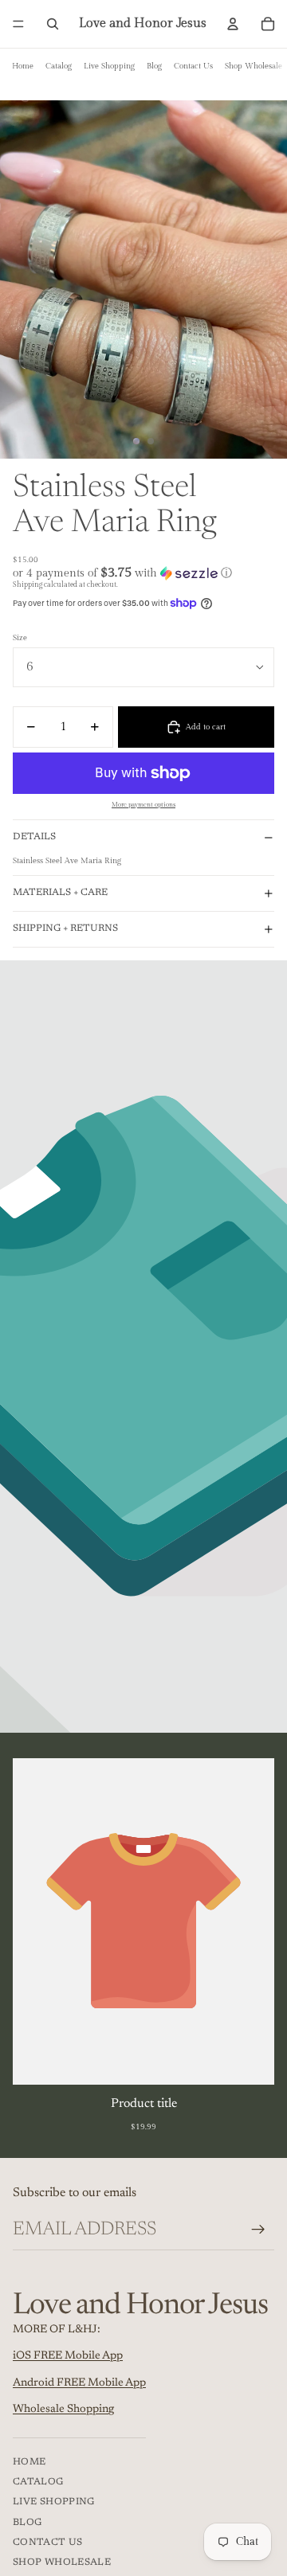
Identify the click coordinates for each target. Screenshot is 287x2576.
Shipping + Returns (65, 928)
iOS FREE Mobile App (68, 2356)
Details (34, 837)
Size (20, 638)
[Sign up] (258, 2230)
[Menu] (18, 24)
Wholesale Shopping (63, 2410)
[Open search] (53, 24)
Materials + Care (60, 893)
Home (23, 66)
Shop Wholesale (254, 66)
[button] (143, 573)
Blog (154, 66)
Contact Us (193, 66)
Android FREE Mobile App (79, 2383)
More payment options (143, 805)
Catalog (59, 66)
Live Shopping (109, 66)
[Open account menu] (233, 24)
